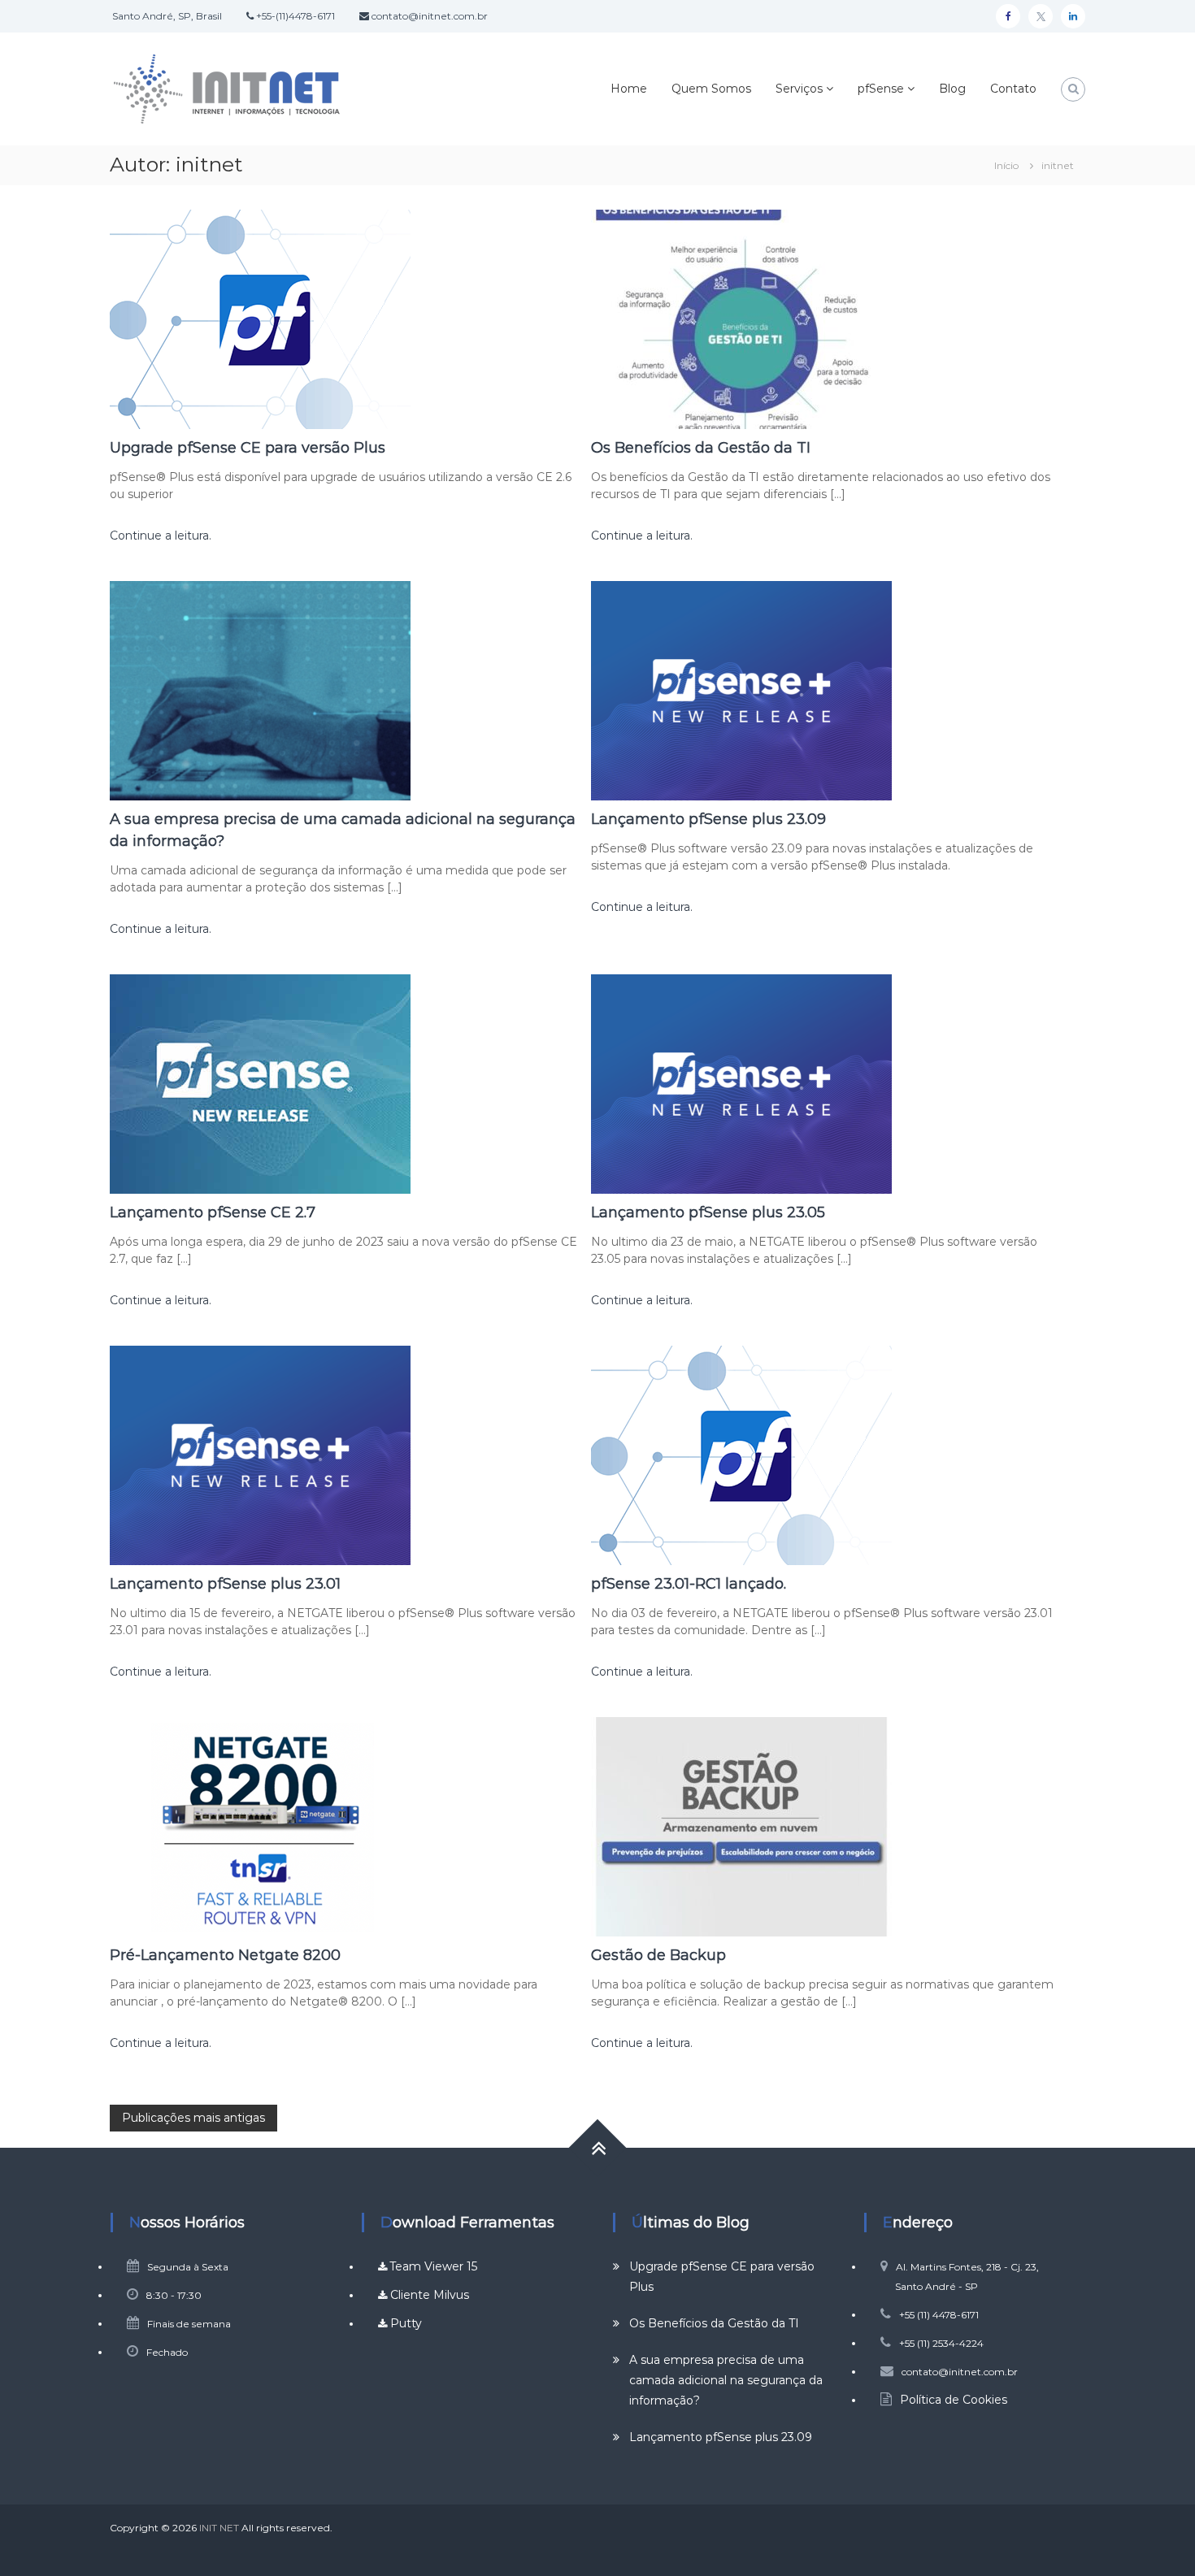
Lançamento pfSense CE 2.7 (213, 1212)
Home (629, 89)
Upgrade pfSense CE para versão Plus (248, 448)
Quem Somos (711, 89)
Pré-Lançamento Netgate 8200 (225, 1955)
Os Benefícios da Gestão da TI (701, 448)
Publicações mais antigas (193, 2118)
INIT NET (219, 2528)
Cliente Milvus (428, 2295)
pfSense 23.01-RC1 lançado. (689, 1584)
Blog (952, 89)
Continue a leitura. (161, 536)
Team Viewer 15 (433, 2266)
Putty (404, 2323)
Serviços (799, 89)
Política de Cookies (954, 2400)
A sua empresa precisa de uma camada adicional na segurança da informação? (726, 2380)
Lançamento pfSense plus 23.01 (225, 1584)
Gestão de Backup (658, 1955)
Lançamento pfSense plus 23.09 (708, 819)
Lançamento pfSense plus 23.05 (708, 1212)
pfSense (881, 89)
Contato (1013, 89)
